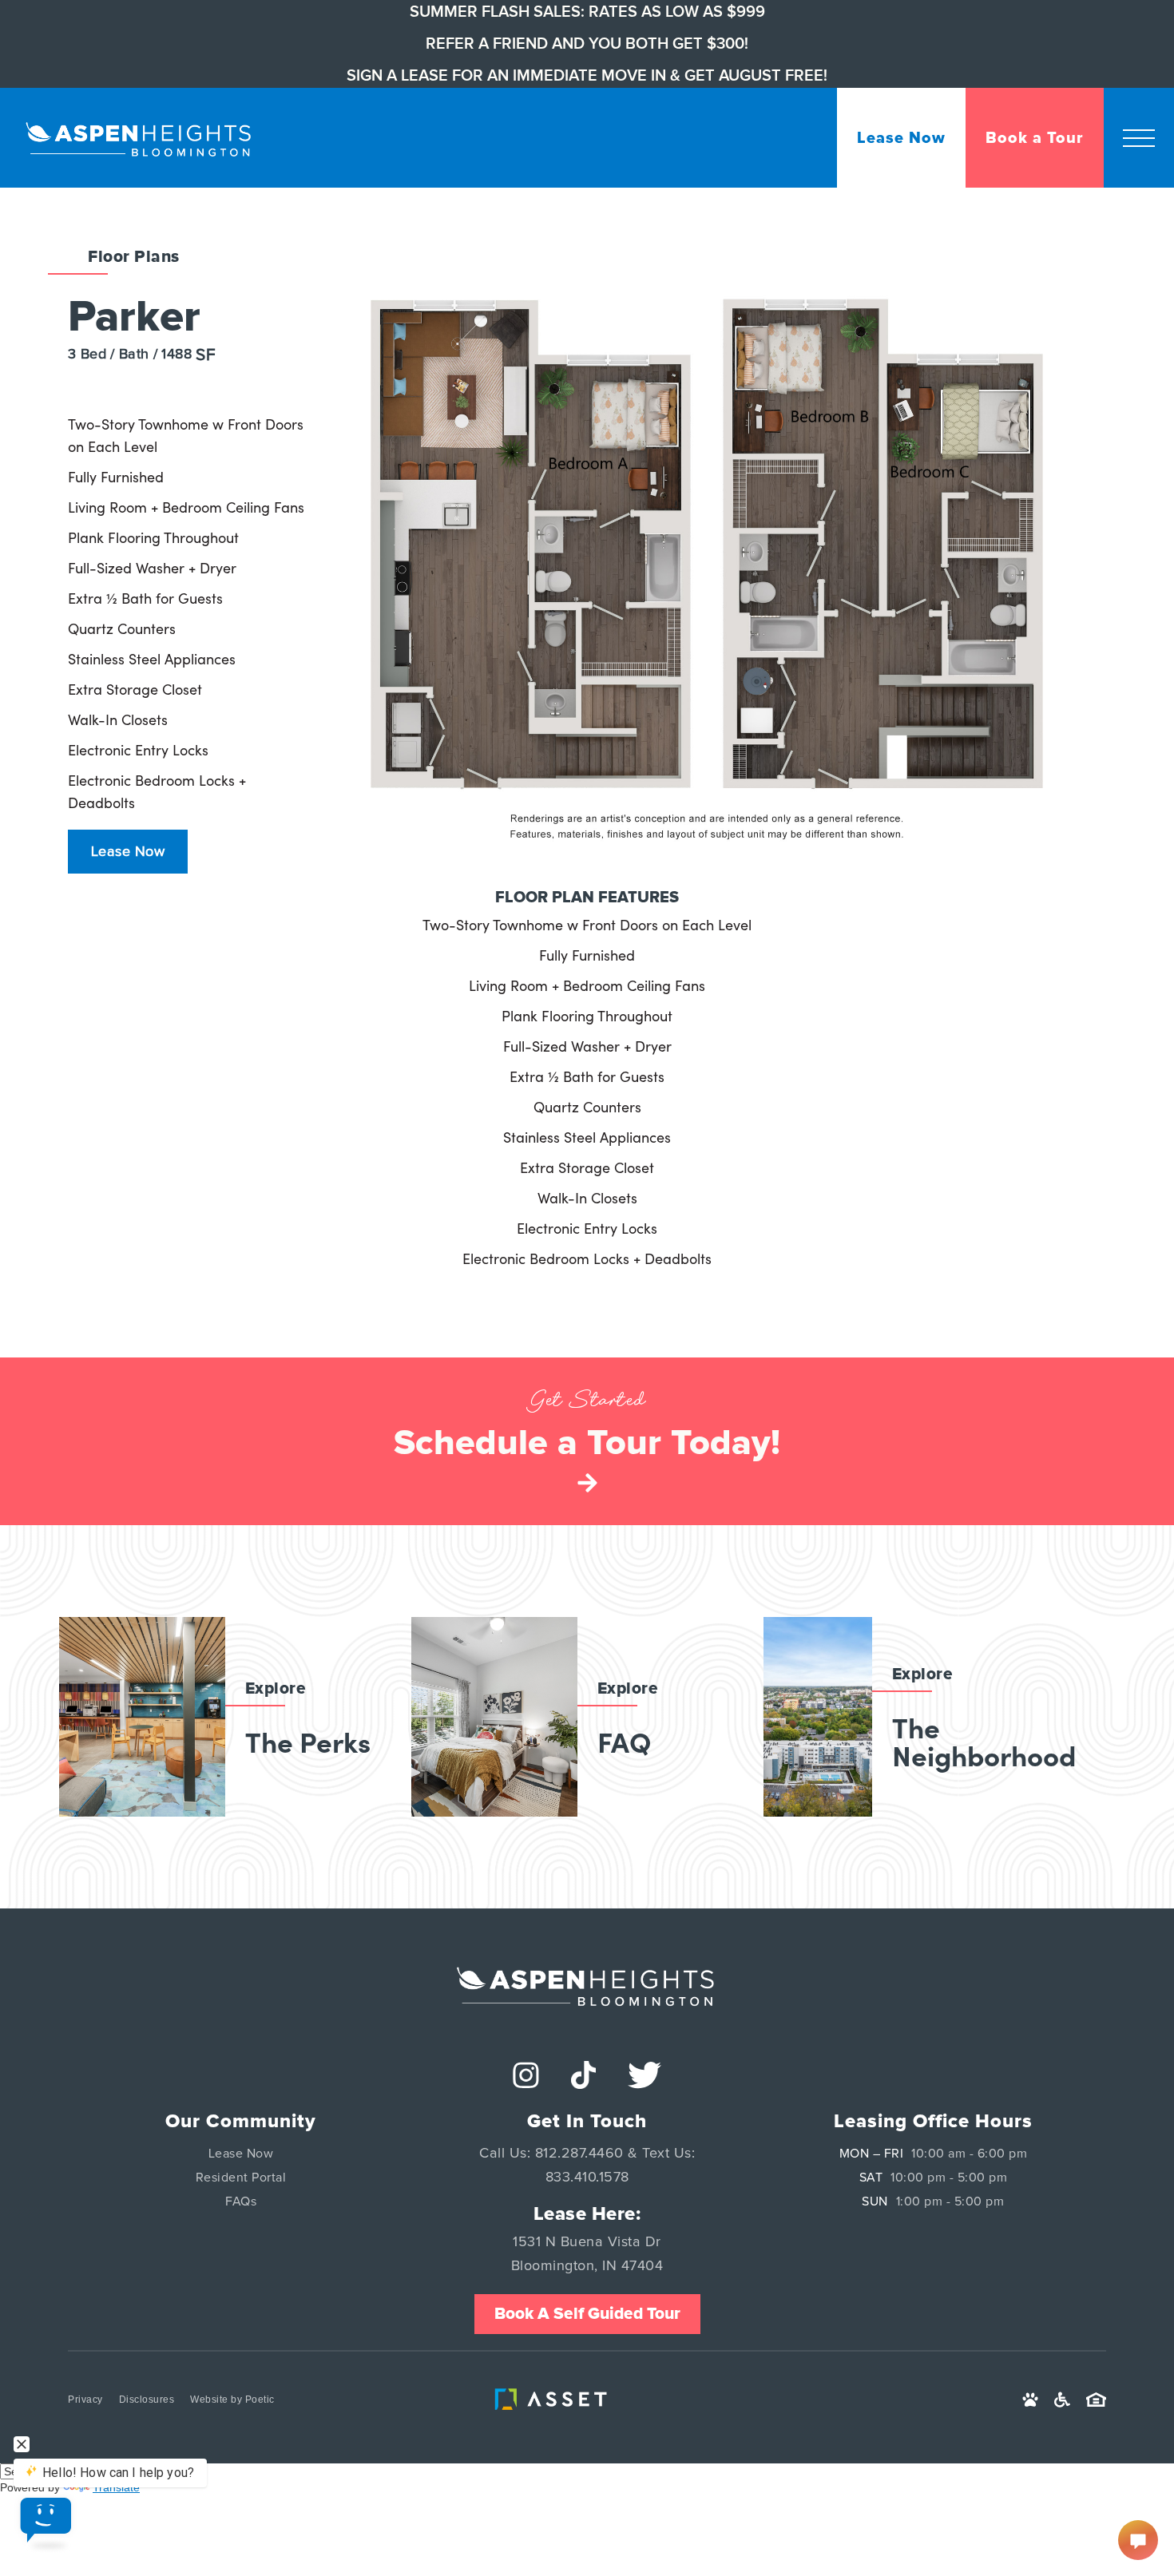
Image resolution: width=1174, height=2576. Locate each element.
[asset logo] (555, 2400)
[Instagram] (526, 2075)
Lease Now (128, 852)
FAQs (241, 2201)
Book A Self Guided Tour (587, 2314)
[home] (140, 137)
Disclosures (147, 2400)
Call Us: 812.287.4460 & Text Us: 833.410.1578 (587, 2166)
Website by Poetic (232, 2400)
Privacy (85, 2400)
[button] (1139, 138)
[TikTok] (583, 2075)
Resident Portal (241, 2178)
